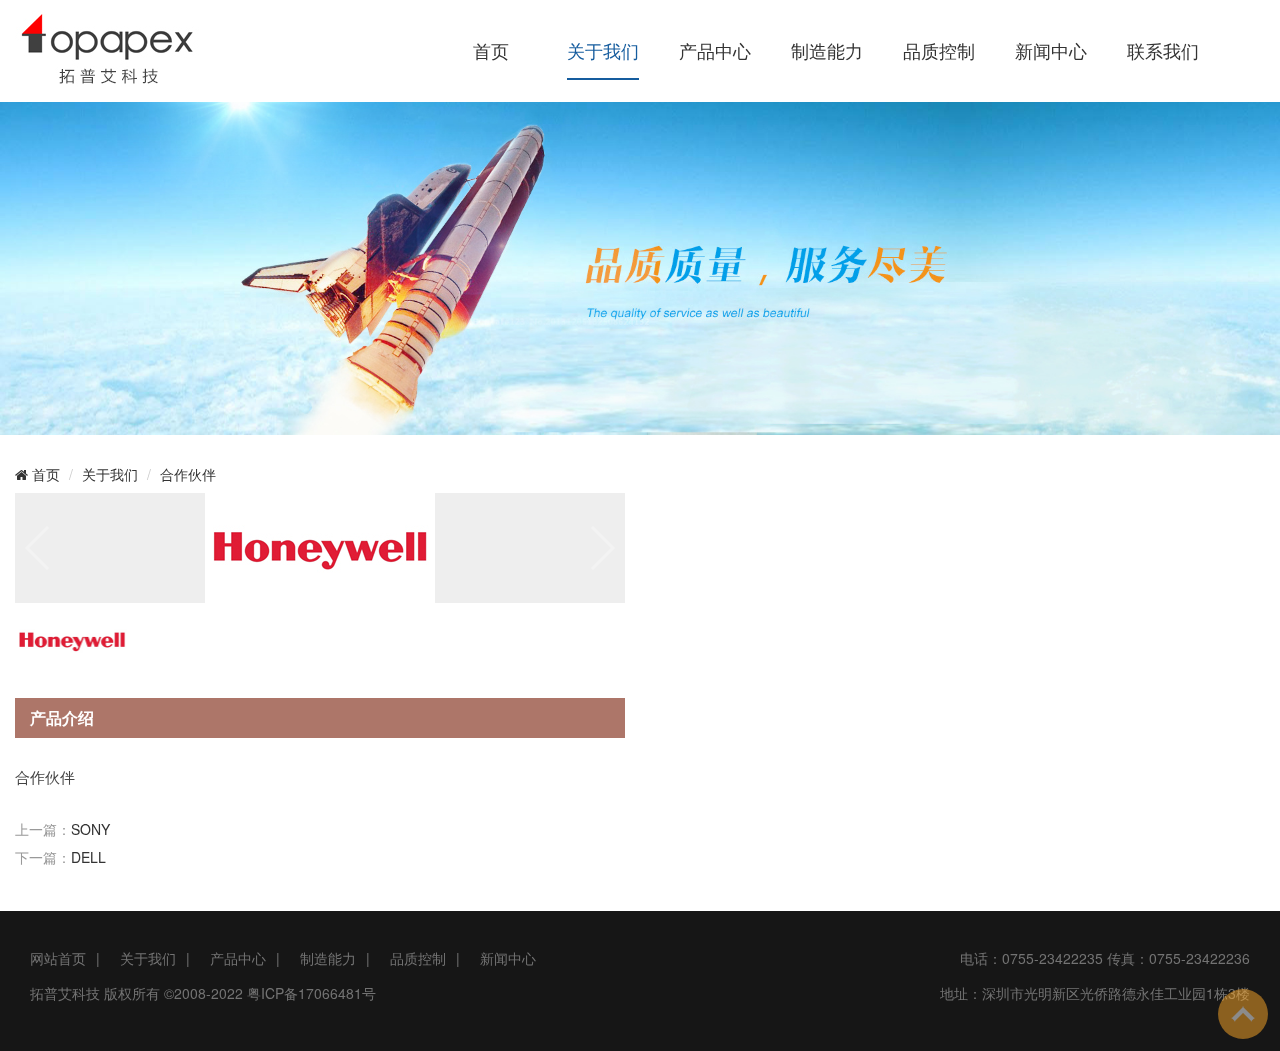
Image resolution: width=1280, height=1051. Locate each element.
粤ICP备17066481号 (311, 993)
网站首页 (58, 958)
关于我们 (603, 50)
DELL (88, 857)
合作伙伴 (188, 474)
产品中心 (715, 50)
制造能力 (827, 50)
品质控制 (939, 50)
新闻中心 (1051, 50)
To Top (1243, 1014)
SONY (90, 829)
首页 (491, 50)
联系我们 (1163, 50)
